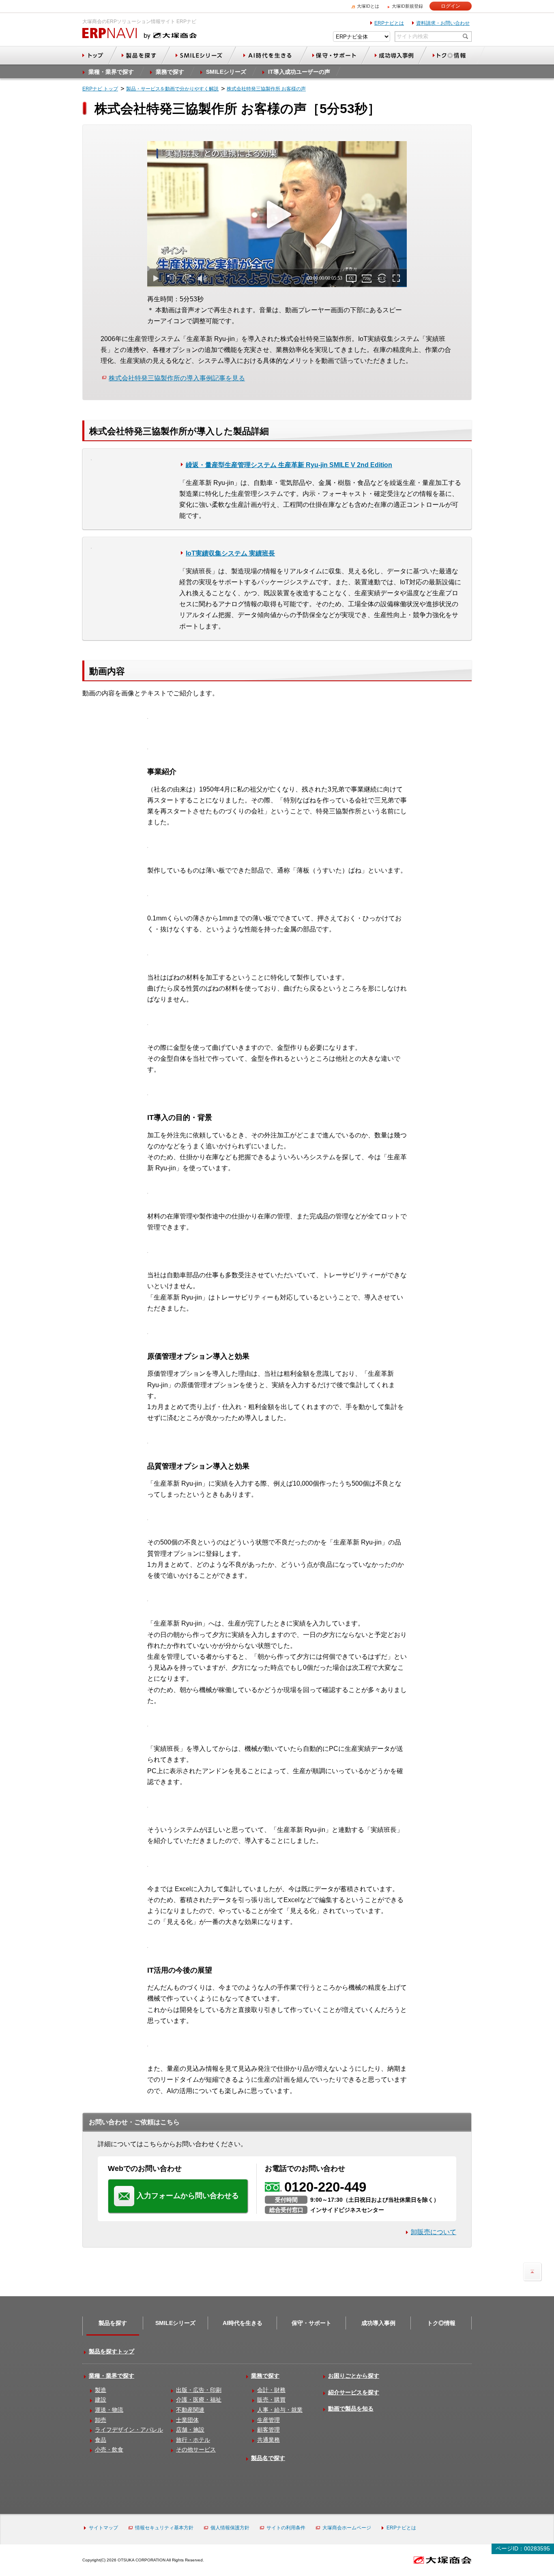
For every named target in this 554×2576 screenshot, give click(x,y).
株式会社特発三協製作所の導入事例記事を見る (177, 378)
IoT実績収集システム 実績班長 (230, 553)
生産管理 (268, 2420)
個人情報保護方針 (230, 2528)
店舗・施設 (190, 2430)
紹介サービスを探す (354, 2392)
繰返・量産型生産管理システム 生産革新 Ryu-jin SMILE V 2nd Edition (289, 465)
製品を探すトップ (112, 2351)
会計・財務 (271, 2390)
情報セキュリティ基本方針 (164, 2528)
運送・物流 (109, 2410)
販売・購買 (271, 2400)
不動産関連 (190, 2410)
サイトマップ (103, 2528)
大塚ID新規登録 (407, 6)
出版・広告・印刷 (199, 2390)
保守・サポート (311, 2323)
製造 (101, 2390)
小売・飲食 (109, 2449)
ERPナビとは (389, 23)
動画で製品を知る (351, 2409)
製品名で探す (268, 2458)
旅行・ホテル (193, 2440)
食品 (101, 2440)
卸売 (101, 2420)
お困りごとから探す (354, 2376)
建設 (101, 2400)
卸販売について (434, 2232)
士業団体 (187, 2420)
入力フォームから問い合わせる (188, 2196)
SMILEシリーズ (175, 2323)
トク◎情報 (441, 2323)
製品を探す (113, 2323)
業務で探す (265, 2376)
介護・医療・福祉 (199, 2400)
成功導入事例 (378, 2323)
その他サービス (196, 2449)
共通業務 (268, 2440)
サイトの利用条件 (286, 2528)
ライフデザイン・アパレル (129, 2430)
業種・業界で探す (112, 2376)
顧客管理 (268, 2430)
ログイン (451, 6)
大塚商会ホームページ (347, 2528)
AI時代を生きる (243, 2323)
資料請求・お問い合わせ (443, 23)
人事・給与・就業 (280, 2410)
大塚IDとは (368, 6)
